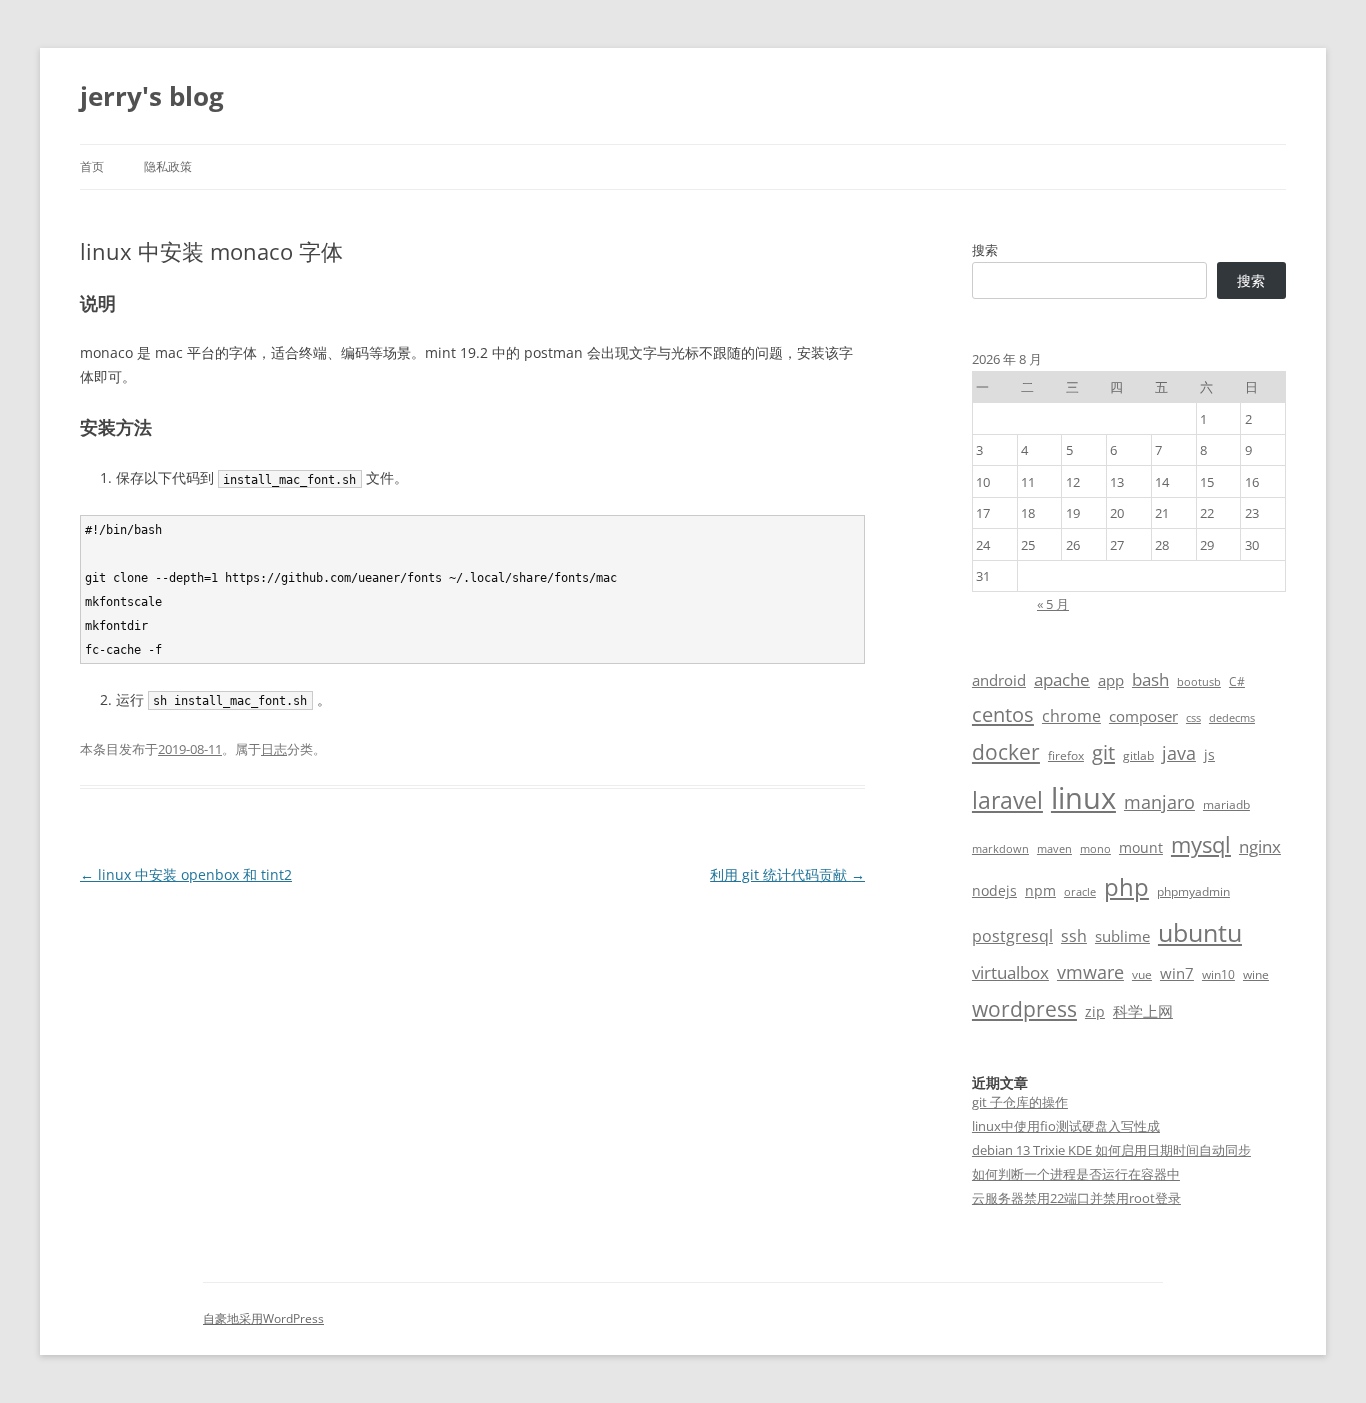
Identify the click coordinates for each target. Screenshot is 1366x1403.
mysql (1201, 844)
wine (1256, 974)
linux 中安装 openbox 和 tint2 (186, 874)
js (1209, 754)
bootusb (1199, 682)
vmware (1090, 972)
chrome (1071, 716)
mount (1141, 847)
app (1111, 680)
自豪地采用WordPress (263, 1318)
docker (1006, 752)
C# (1237, 681)
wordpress (1024, 1008)
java (1179, 753)
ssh (1074, 936)
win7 (1177, 973)
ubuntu (1200, 932)
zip (1095, 1011)
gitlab (1138, 755)
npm (1040, 890)
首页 (92, 166)
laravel (1007, 800)
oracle (1080, 892)
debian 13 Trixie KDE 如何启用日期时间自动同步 (1111, 1150)
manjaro (1159, 802)
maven (1054, 849)
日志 (274, 749)
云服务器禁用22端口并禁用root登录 (1076, 1198)
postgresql (1012, 936)
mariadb (1226, 804)
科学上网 (1143, 1011)
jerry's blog (152, 96)
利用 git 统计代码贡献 (787, 874)
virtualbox (1010, 972)
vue (1142, 974)
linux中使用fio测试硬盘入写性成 (1066, 1126)
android (999, 680)
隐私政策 (168, 166)
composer (1143, 716)
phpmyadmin (1193, 891)
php (1126, 886)
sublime (1122, 936)
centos (1003, 714)
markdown (1000, 849)
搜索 (985, 250)
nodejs (994, 890)
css (1193, 718)
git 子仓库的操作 (1020, 1102)
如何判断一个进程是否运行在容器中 (1076, 1174)
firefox (1066, 755)
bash (1150, 679)
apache (1062, 679)
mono (1095, 849)
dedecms (1232, 718)
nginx (1260, 846)
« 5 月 (1053, 604)
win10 (1218, 974)
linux (1083, 798)
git (1103, 752)
